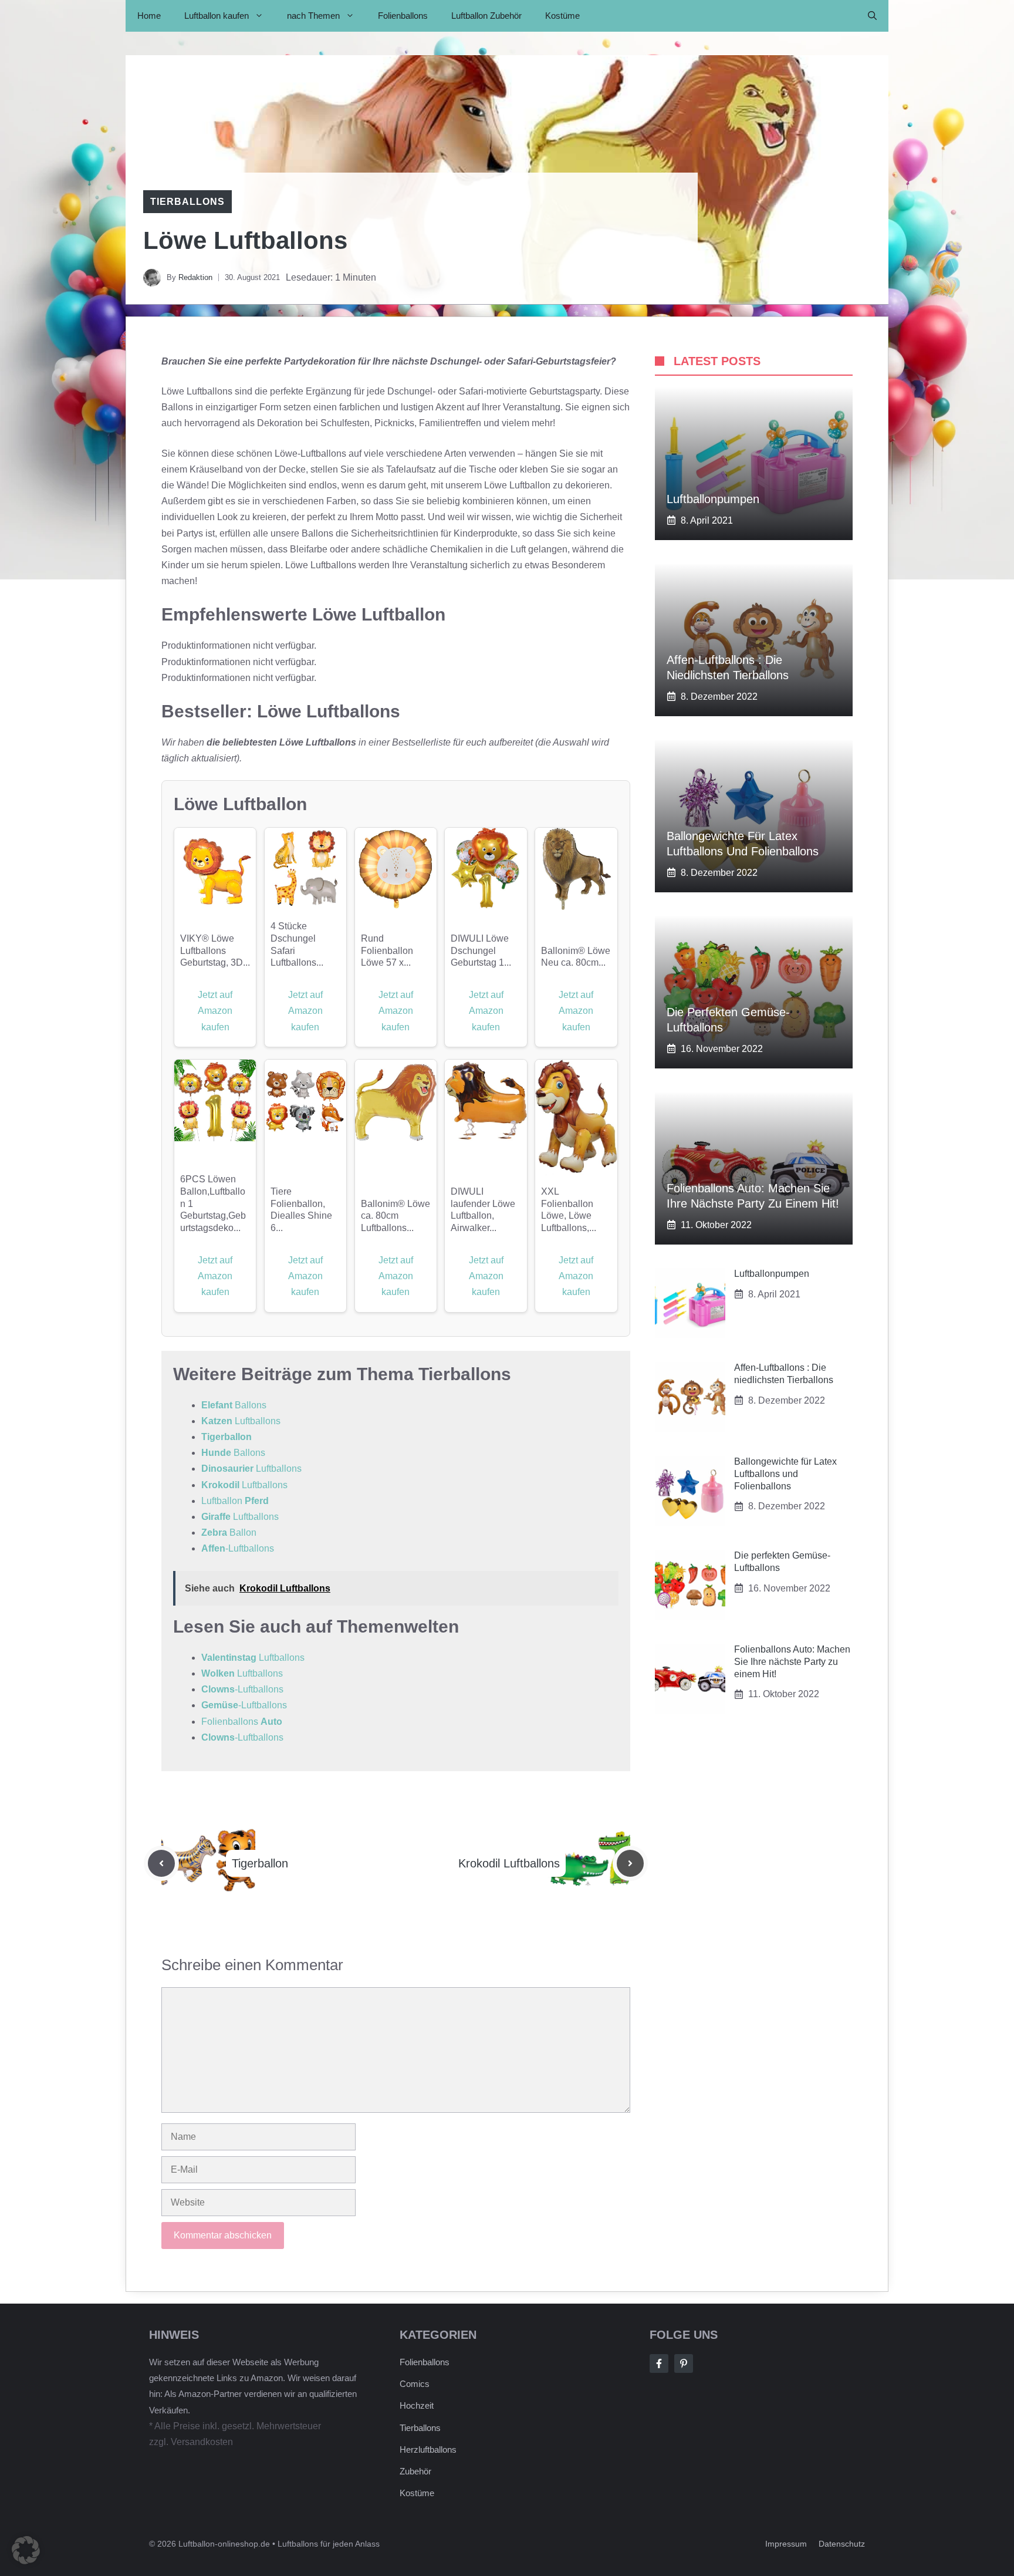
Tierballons (187, 202)
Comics (415, 2384)
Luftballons (241, 1421)
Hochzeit (417, 2405)
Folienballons (403, 16)
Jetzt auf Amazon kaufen (215, 1011)
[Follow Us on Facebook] (659, 2363)
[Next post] (630, 1863)
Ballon (229, 1533)
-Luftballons (238, 1548)
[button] (872, 16)
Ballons (234, 1405)
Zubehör (415, 2471)
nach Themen (313, 16)
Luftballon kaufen (217, 16)
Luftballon (235, 1501)
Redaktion (195, 277)
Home (149, 16)
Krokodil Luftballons (509, 1863)
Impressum (786, 2544)
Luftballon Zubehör (486, 16)
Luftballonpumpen (713, 499)
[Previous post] (161, 1863)
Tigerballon (227, 1437)
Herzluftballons (428, 2449)
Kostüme (562, 16)
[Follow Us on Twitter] (684, 2363)
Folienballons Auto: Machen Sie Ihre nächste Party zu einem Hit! (792, 1662)
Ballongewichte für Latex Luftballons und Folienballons (785, 1474)
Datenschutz (842, 2544)
